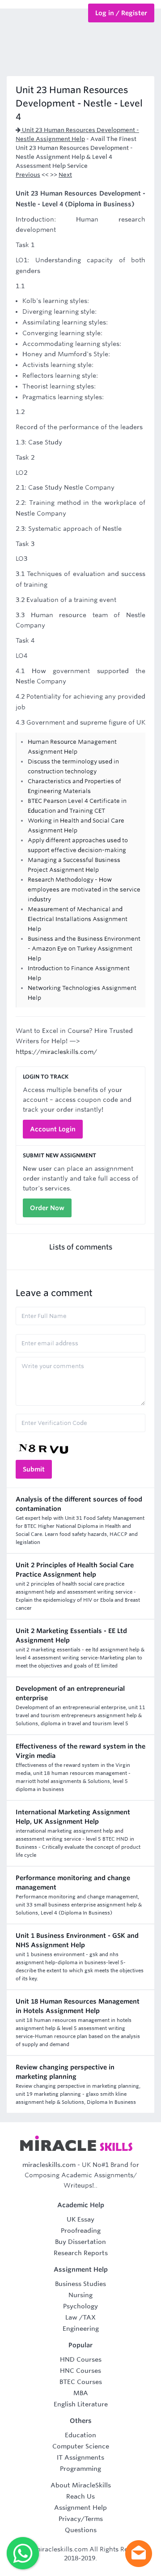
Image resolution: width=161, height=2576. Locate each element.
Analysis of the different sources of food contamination (79, 1504)
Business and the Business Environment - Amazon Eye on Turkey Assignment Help (84, 949)
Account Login (53, 1129)
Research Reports (81, 2253)
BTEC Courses (81, 2382)
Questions (81, 2530)
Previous (28, 175)
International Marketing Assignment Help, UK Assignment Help (73, 1817)
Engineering (81, 2329)
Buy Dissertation (80, 2242)
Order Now (47, 1208)
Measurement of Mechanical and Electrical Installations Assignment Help (78, 919)
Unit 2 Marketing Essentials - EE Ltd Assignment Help (71, 1636)
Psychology (80, 2306)
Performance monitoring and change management (73, 1883)
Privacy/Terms (81, 2519)
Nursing (80, 2295)
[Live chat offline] (139, 2554)
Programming (80, 2469)
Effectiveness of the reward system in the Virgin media (80, 1751)
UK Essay (80, 2219)
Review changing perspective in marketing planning (65, 2072)
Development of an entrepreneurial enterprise (70, 1693)
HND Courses (81, 2359)
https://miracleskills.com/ (56, 1052)
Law (71, 2317)
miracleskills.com (49, 2165)
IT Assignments (80, 2457)
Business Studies (80, 2284)
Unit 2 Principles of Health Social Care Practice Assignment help (75, 1570)
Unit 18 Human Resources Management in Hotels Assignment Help (78, 2006)
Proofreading (81, 2231)
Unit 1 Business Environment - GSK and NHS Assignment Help (77, 1940)
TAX (89, 2317)
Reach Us (80, 2496)
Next (65, 175)
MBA (81, 2393)
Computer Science (81, 2446)
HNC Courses (80, 2371)
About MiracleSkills (81, 2485)
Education (80, 2435)
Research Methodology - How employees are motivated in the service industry (84, 889)
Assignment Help (80, 2508)
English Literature (81, 2404)
